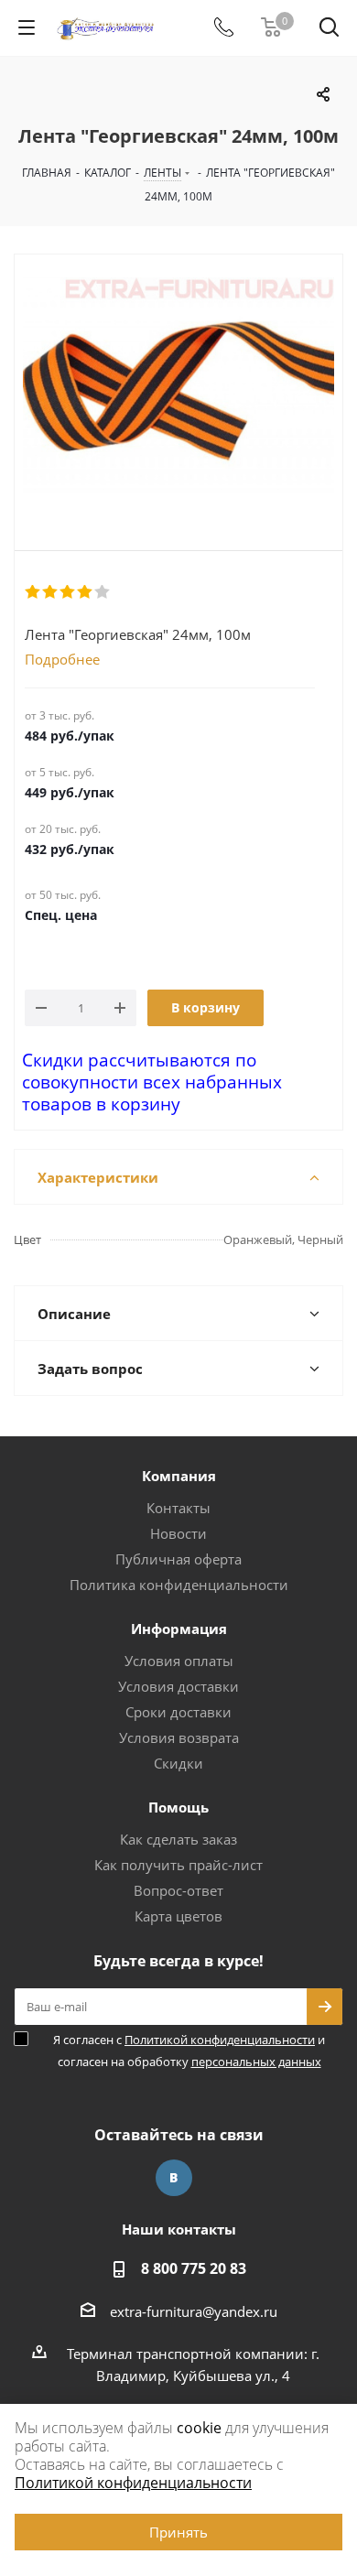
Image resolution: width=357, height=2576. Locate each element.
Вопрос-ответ (178, 1890)
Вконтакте (174, 2178)
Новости (178, 1533)
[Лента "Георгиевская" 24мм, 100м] (178, 387)
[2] (51, 592)
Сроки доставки (178, 1712)
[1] (33, 592)
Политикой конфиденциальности (220, 2040)
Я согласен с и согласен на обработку (189, 2051)
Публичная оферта (178, 1559)
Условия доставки (178, 1686)
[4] (86, 592)
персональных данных (256, 2062)
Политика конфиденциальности (179, 1585)
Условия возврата (179, 1737)
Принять (178, 2532)
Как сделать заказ (178, 1839)
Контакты (178, 1508)
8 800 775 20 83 (194, 2268)
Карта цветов (178, 1916)
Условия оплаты (179, 1661)
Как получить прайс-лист (178, 1865)
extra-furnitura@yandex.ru (194, 2311)
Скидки (178, 1763)
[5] (103, 592)
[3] (68, 592)
